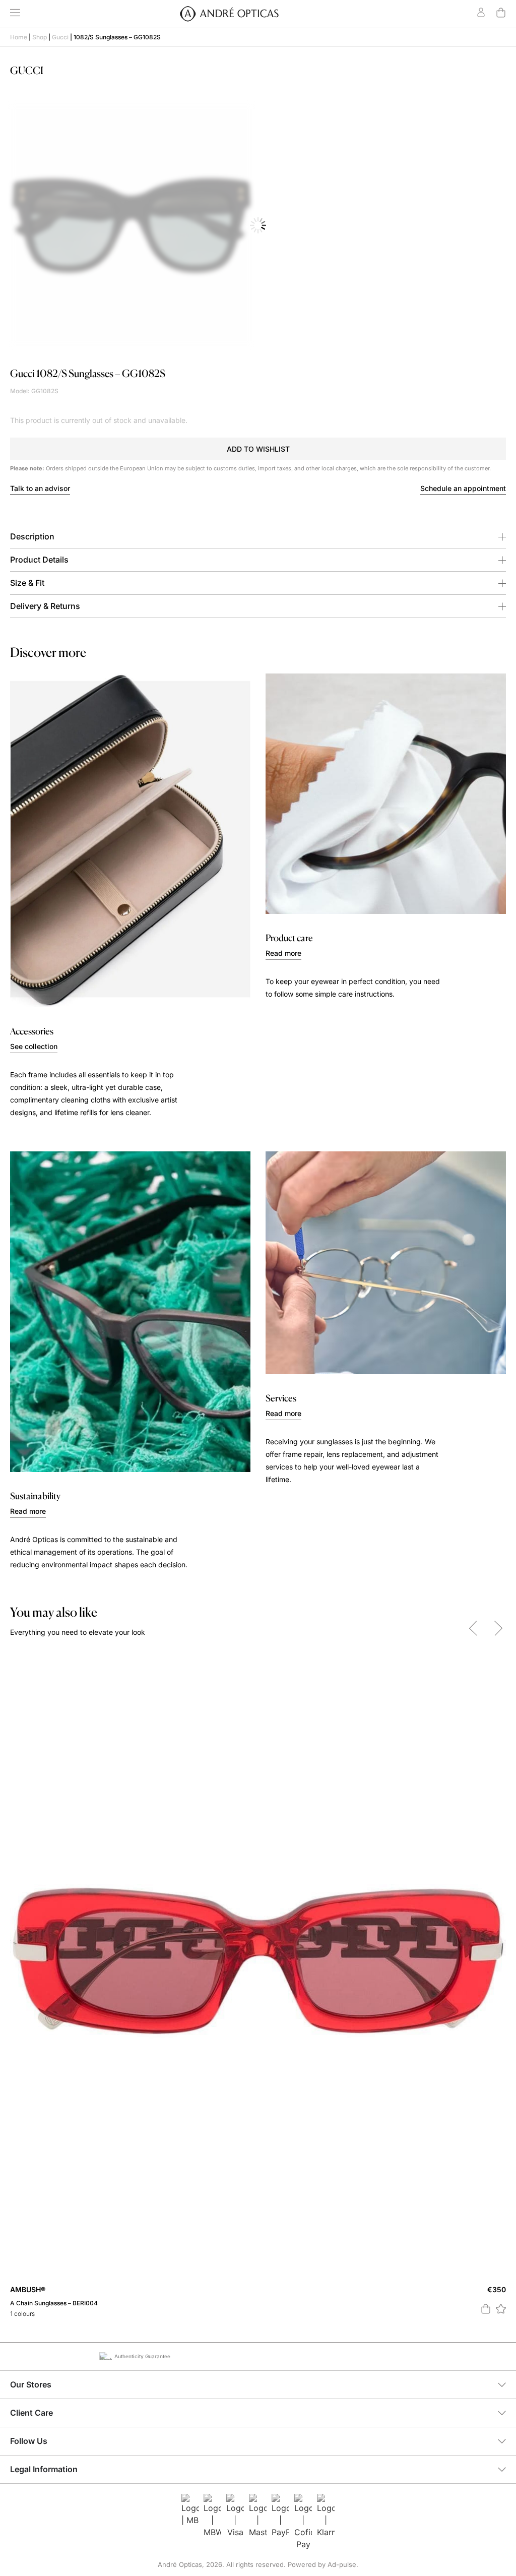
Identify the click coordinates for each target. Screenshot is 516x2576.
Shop (40, 37)
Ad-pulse (342, 2564)
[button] (258, 449)
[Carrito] (501, 13)
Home (19, 37)
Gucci (60, 37)
